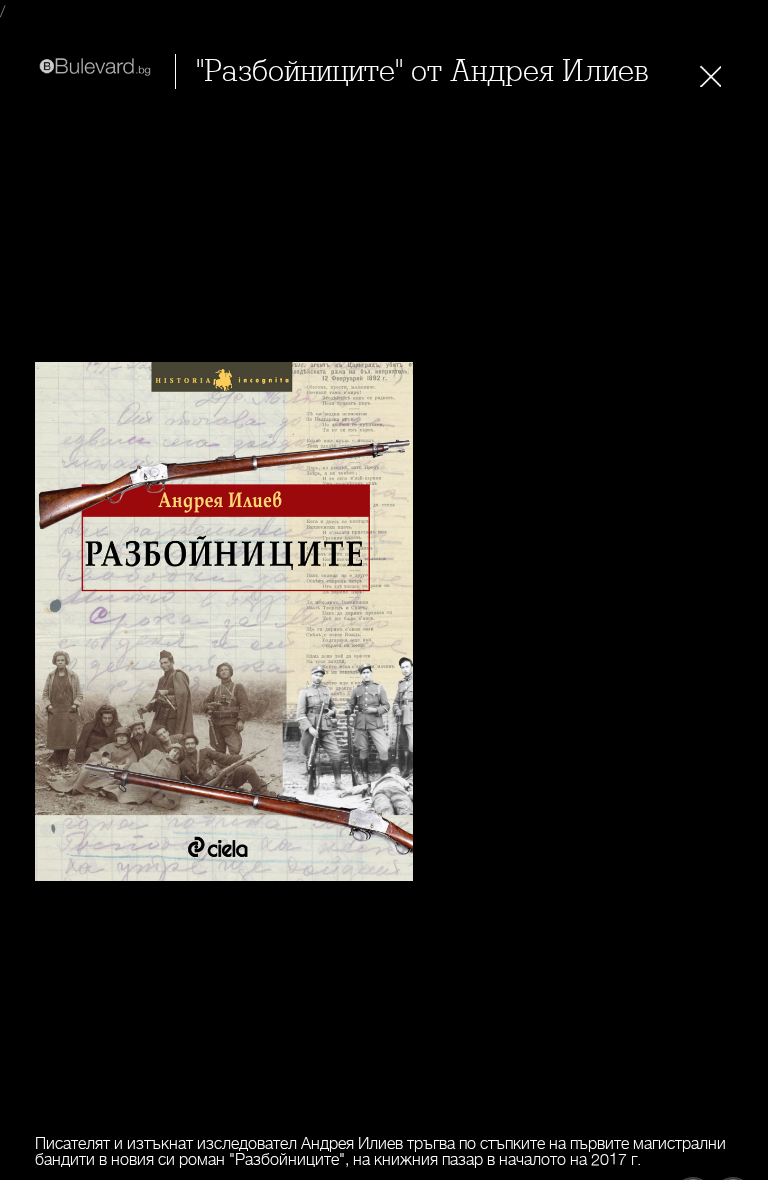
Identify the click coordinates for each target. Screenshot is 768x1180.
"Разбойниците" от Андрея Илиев (422, 71)
